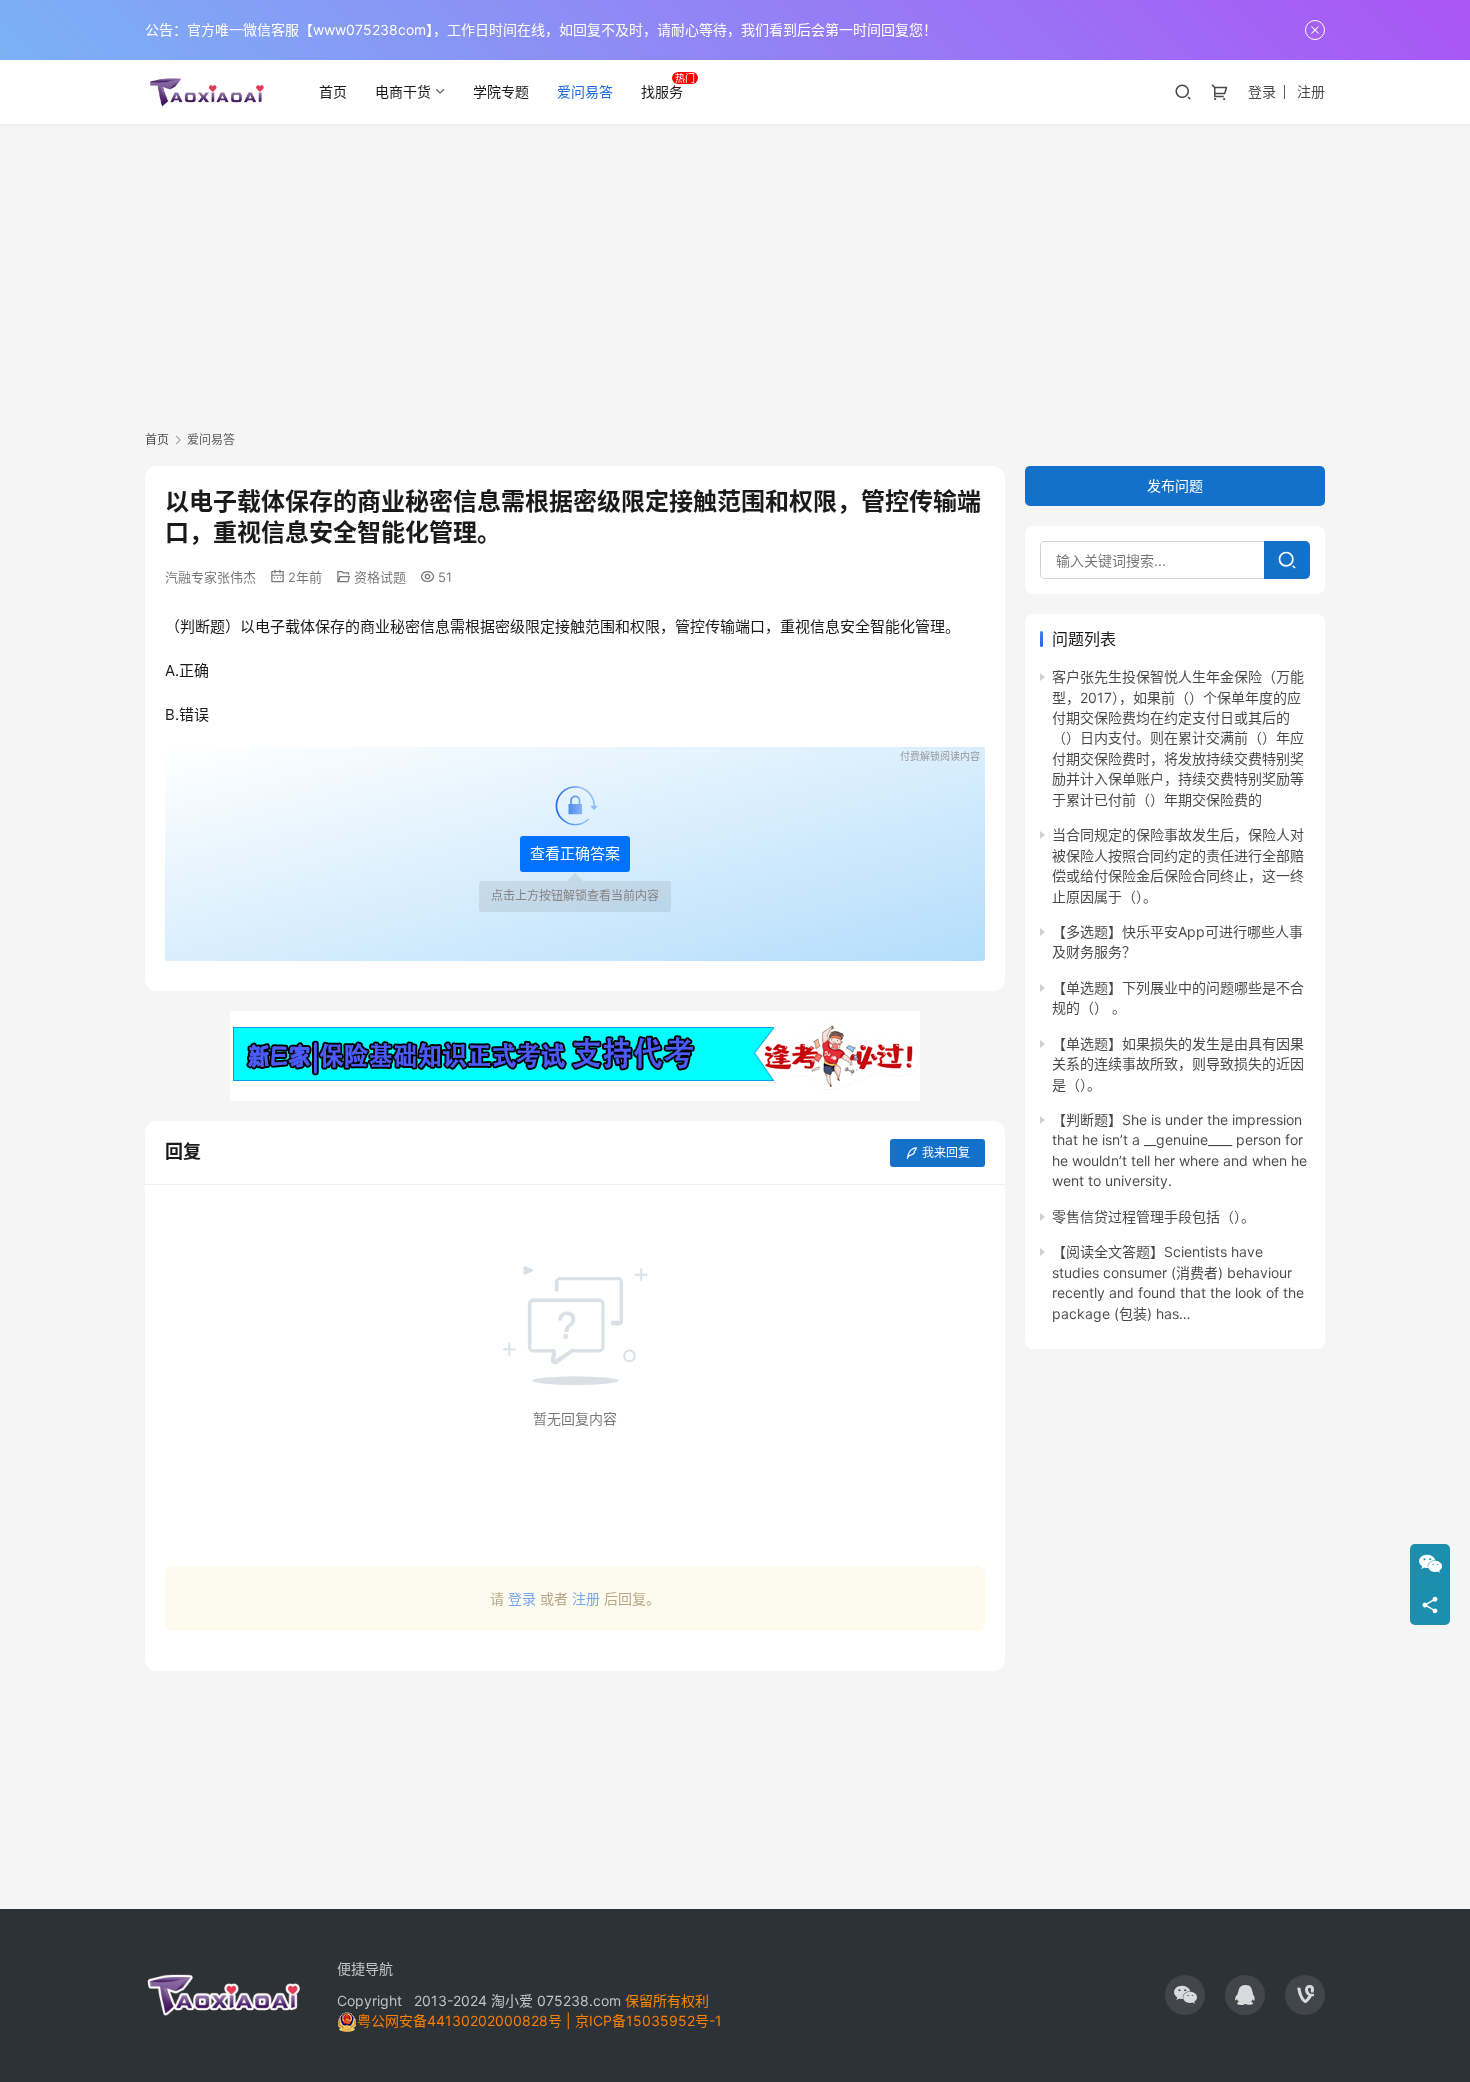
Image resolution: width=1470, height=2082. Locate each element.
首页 (333, 91)
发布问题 (1175, 485)
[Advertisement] (735, 274)
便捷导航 (365, 1968)
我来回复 (946, 1152)
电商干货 (403, 91)
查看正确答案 (575, 853)
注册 (1311, 91)
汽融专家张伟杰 (210, 577)
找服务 (662, 91)
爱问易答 (585, 91)
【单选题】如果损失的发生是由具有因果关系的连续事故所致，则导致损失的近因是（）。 (1178, 1064)
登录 (1262, 91)
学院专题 (501, 91)
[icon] (1185, 1995)
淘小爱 (512, 2000)
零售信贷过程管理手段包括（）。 (1153, 1216)
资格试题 (380, 577)
